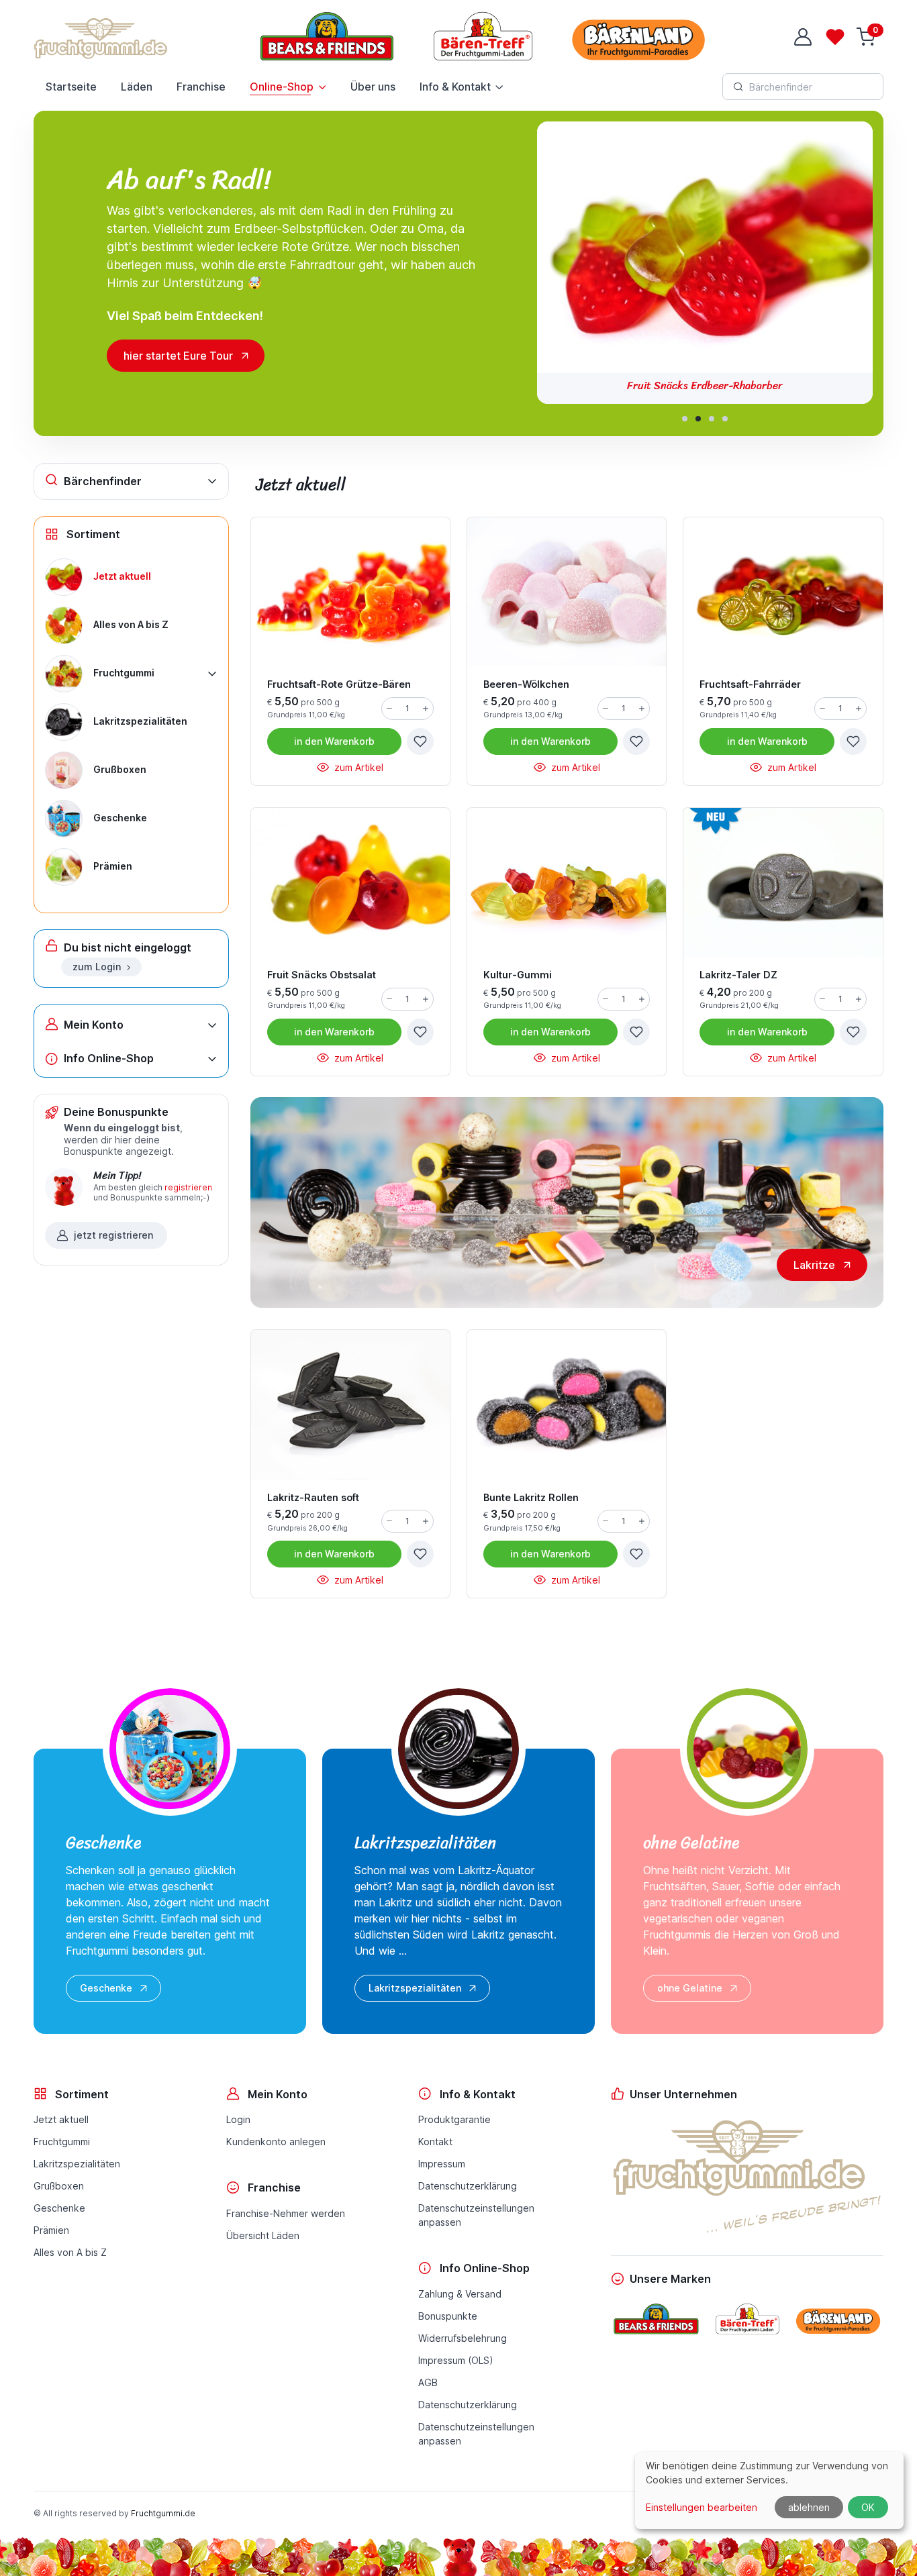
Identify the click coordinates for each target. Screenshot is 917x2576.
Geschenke (106, 1988)
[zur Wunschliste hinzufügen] (420, 741)
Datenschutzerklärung (468, 2186)
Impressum (442, 2164)
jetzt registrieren (113, 1235)
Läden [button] (137, 87)
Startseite (71, 87)
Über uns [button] (373, 87)
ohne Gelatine (690, 1988)
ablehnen (809, 2507)
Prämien (51, 2230)
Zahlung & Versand (460, 2294)
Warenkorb (334, 741)
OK (868, 2507)
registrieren (188, 1187)
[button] (685, 419)
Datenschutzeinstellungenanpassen (476, 2215)
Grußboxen (59, 2186)
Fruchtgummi (62, 2142)
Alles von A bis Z (70, 2252)
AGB (428, 2382)
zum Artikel (357, 767)
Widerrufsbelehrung (463, 2338)
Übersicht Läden (263, 2235)
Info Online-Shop (109, 1058)
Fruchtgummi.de (163, 2513)
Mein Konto (94, 1025)
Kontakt (435, 2142)
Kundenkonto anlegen (276, 2142)
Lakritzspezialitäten (415, 1988)
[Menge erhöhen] (426, 709)
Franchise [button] (201, 87)
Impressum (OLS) (456, 2360)
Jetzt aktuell (61, 2119)
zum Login (97, 967)
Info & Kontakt (455, 87)
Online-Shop (282, 87)
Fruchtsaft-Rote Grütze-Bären (705, 385)
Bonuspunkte (448, 2316)
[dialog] (769, 2490)
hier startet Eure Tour (178, 356)
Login (238, 2119)
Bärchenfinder (103, 481)
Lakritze (814, 1265)
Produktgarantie (454, 2119)
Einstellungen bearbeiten (702, 2507)
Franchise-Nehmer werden (286, 2213)
